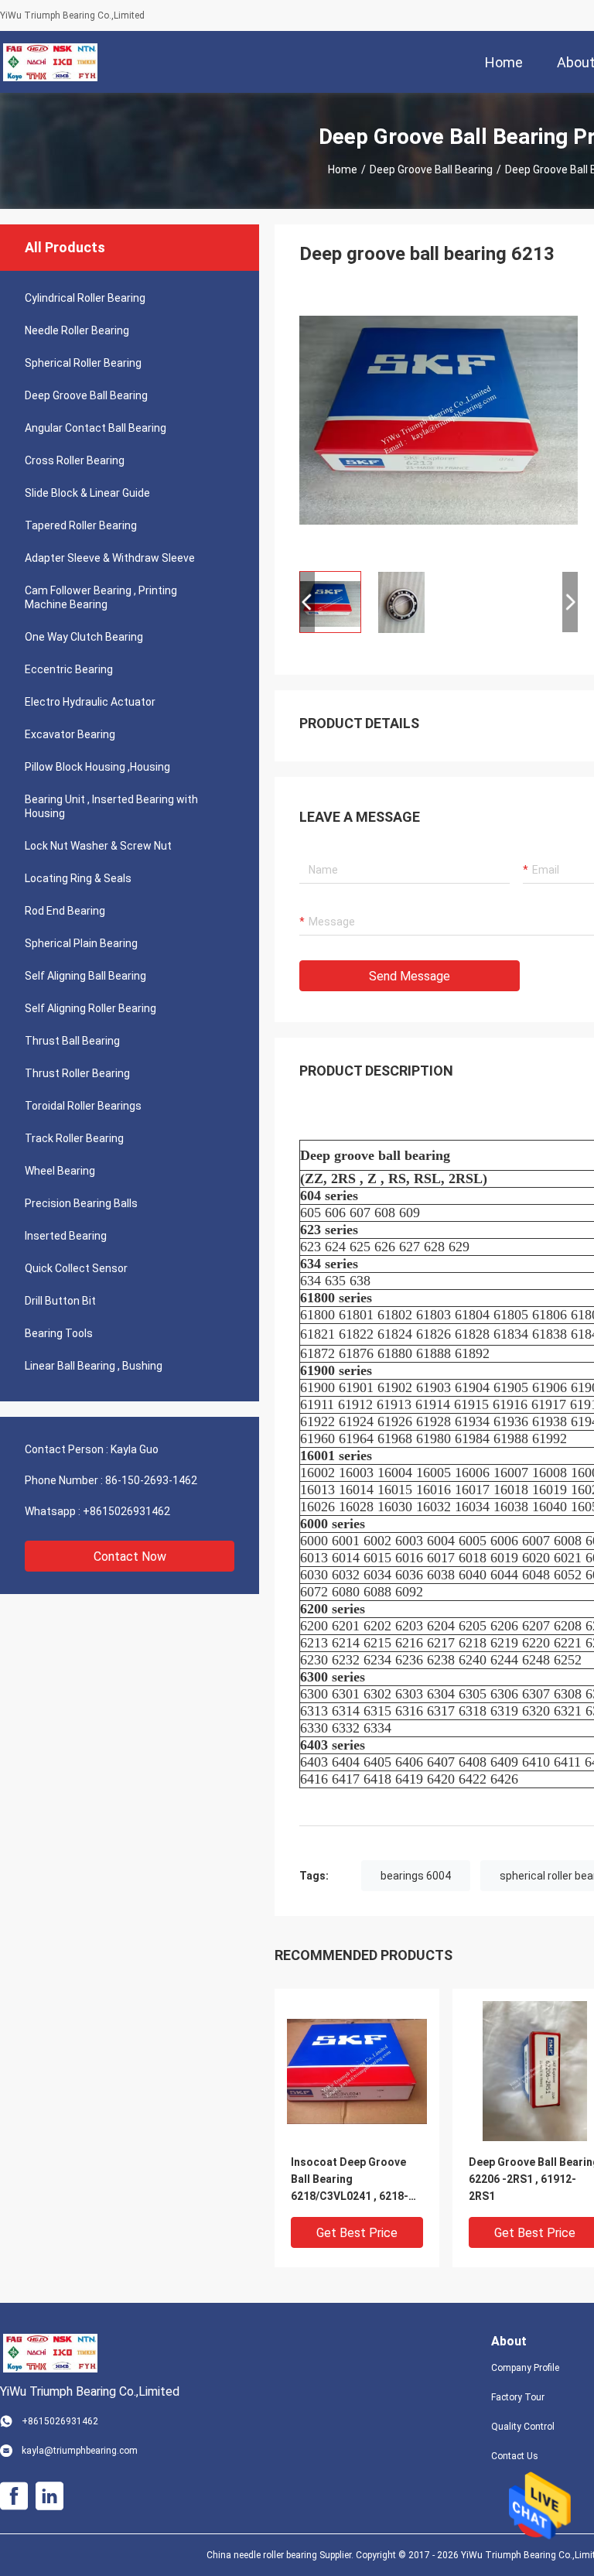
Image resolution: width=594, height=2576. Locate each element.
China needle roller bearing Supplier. (281, 2555)
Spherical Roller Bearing (83, 363)
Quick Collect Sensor (76, 1268)
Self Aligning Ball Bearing (85, 976)
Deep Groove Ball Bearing (431, 169)
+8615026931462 (126, 1511)
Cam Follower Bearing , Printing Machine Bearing (101, 597)
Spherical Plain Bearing (81, 943)
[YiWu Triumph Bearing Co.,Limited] (50, 62)
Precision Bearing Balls (81, 1203)
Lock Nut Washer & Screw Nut (98, 846)
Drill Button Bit (60, 1301)
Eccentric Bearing (69, 669)
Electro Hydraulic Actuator (90, 702)
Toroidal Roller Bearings (83, 1106)
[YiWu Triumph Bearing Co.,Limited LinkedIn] (49, 2496)
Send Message (410, 976)
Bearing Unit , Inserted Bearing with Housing (111, 806)
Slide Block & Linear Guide (87, 493)
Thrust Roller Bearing (77, 1073)
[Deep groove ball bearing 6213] (439, 419)
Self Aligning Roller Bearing (90, 1008)
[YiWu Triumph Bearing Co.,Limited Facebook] (14, 2496)
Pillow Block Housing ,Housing (97, 767)
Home (343, 169)
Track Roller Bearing (74, 1138)
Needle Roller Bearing (77, 330)
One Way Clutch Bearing (84, 637)
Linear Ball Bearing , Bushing (94, 1366)
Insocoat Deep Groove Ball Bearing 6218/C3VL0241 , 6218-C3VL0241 (350, 2180)
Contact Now (130, 1557)
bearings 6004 (416, 1876)
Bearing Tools (59, 1333)
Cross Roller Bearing (75, 460)
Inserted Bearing (66, 1236)
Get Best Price (357, 2233)
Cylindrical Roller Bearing (85, 298)
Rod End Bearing (65, 911)
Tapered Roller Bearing (81, 525)
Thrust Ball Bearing (72, 1041)
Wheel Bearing (60, 1171)
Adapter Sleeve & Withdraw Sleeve (110, 558)
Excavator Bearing (70, 734)
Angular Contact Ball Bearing (96, 428)
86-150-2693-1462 (151, 1480)
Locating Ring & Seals (78, 878)
